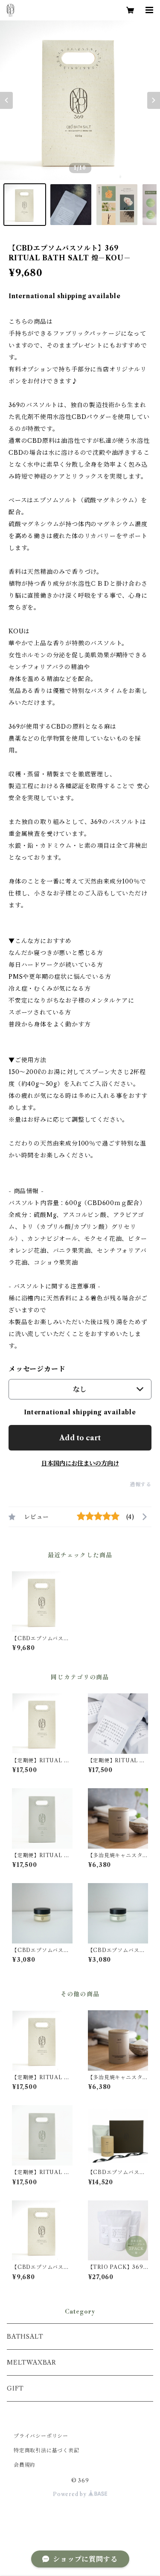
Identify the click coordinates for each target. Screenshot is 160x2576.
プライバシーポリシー (41, 2436)
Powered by (71, 2494)
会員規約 (25, 2465)
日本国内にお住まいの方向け (80, 1463)
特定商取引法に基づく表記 (47, 2450)
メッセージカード (37, 1369)
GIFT (15, 2388)
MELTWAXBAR (32, 2362)
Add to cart (80, 1438)
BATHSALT (25, 2337)
